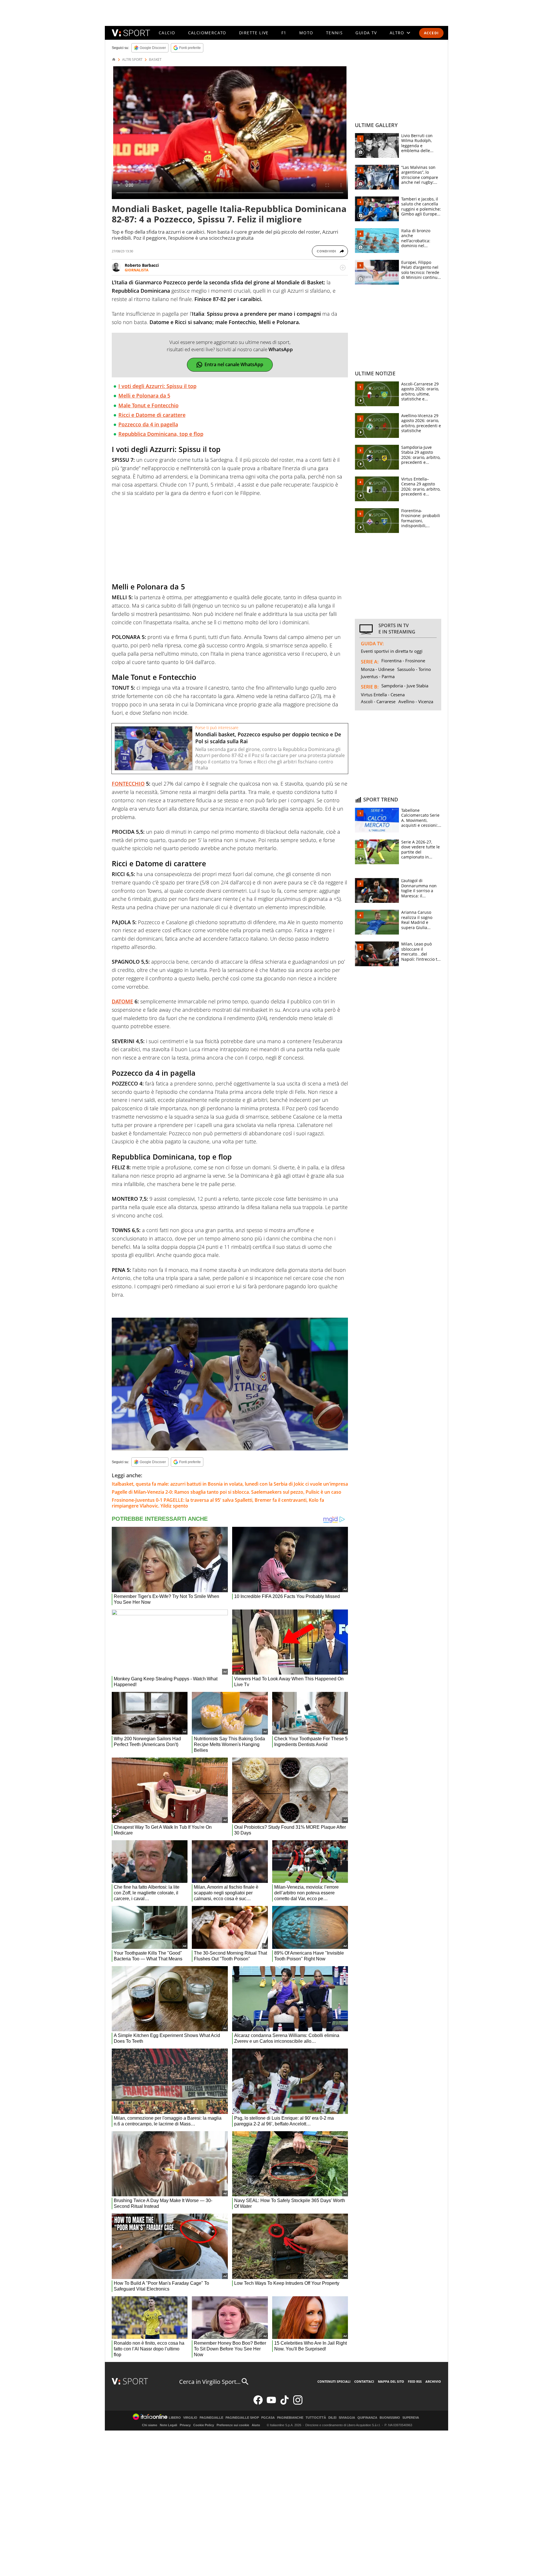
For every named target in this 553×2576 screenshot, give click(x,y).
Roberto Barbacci (142, 265)
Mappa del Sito (391, 2381)
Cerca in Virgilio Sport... (210, 2382)
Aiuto (256, 2425)
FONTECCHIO (128, 784)
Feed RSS (415, 2381)
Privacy (185, 2425)
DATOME (122, 1001)
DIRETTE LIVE (254, 33)
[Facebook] (258, 2403)
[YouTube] (271, 2403)
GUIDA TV (366, 33)
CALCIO (167, 33)
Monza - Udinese (378, 669)
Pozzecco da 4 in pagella (148, 424)
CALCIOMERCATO (207, 33)
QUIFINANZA (367, 2418)
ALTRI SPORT (132, 60)
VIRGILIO (190, 2418)
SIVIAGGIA (347, 2418)
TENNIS (334, 33)
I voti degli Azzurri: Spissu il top (157, 386)
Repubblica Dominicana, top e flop (161, 434)
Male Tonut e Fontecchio (148, 405)
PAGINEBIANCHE (290, 2418)
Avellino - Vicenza (416, 701)
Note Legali (168, 2425)
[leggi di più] (343, 268)
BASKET (155, 60)
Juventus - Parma (378, 676)
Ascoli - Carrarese (378, 701)
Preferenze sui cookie (233, 2425)
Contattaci (364, 2381)
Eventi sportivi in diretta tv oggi (392, 651)
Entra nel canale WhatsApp (234, 364)
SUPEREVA (411, 2418)
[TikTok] (285, 2403)
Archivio (433, 2381)
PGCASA (268, 2418)
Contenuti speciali (334, 2381)
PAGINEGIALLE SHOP (242, 2418)
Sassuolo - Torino (414, 669)
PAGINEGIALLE (211, 2418)
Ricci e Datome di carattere (152, 415)
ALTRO (397, 33)
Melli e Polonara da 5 (144, 396)
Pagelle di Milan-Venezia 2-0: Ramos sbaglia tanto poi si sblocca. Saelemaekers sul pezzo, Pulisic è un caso (227, 1492)
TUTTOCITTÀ (316, 2418)
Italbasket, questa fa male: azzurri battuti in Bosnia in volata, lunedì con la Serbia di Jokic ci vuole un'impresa (230, 1484)
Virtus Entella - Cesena (383, 695)
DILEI (332, 2418)
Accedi (431, 33)
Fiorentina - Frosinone (403, 661)
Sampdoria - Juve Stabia (405, 686)
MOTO (306, 33)
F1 (284, 33)
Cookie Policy (204, 2425)
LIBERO (175, 2418)
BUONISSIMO (390, 2418)
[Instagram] (298, 2403)
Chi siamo (150, 2425)
